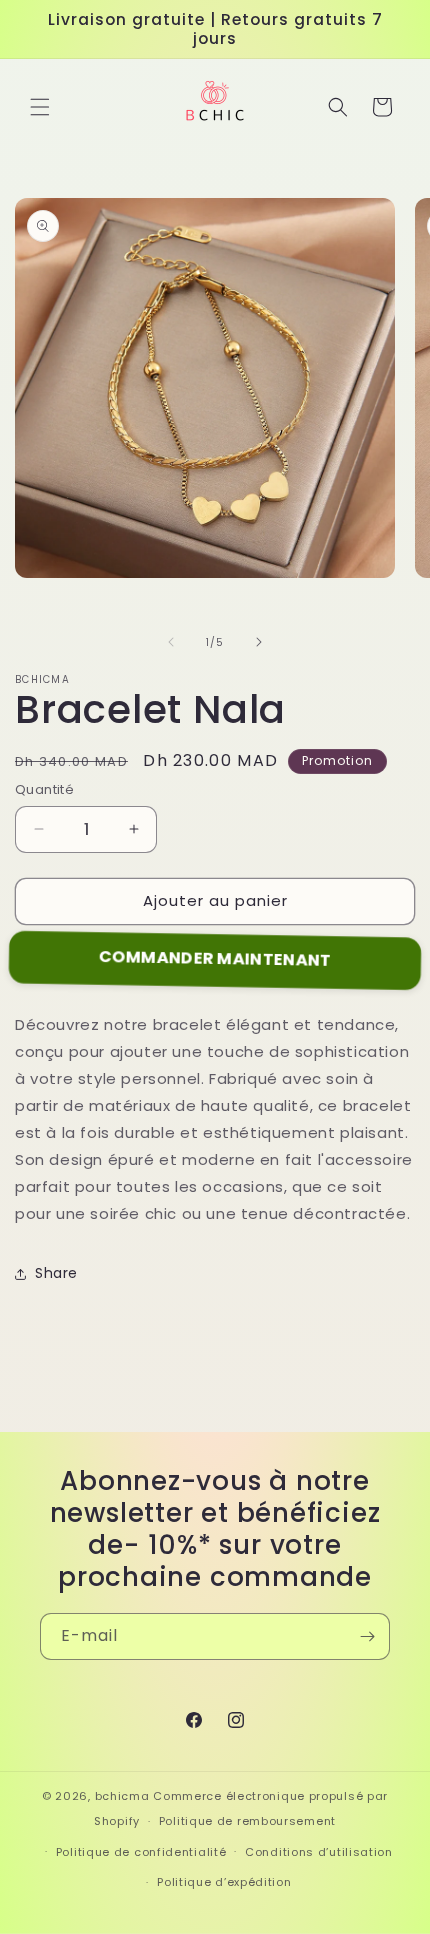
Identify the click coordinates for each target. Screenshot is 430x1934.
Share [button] (56, 1273)
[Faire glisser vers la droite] (259, 642)
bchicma (122, 1796)
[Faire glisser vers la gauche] (171, 642)
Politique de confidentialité (141, 1852)
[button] (40, 107)
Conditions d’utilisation (319, 1852)
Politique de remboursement (247, 1821)
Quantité (44, 789)
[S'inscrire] (367, 1636)
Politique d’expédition (224, 1882)
